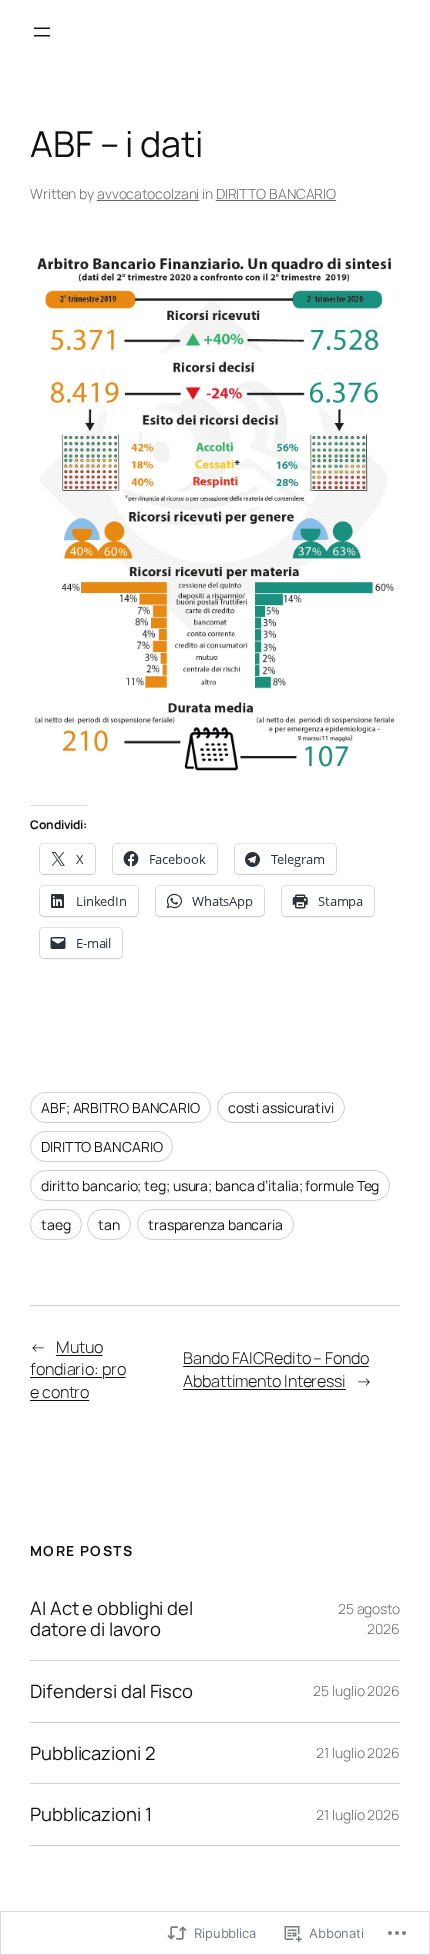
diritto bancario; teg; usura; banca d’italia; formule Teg (210, 1185)
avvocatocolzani (148, 193)
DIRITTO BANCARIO (276, 193)
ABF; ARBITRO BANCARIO (120, 1107)
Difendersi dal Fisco (111, 1691)
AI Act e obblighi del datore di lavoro (111, 1618)
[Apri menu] (42, 32)
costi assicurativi (281, 1107)
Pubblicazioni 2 (93, 1753)
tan (109, 1224)
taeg (56, 1224)
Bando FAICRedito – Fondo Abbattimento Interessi (276, 1369)
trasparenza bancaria (215, 1224)
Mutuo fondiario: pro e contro (78, 1369)
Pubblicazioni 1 (91, 1814)
